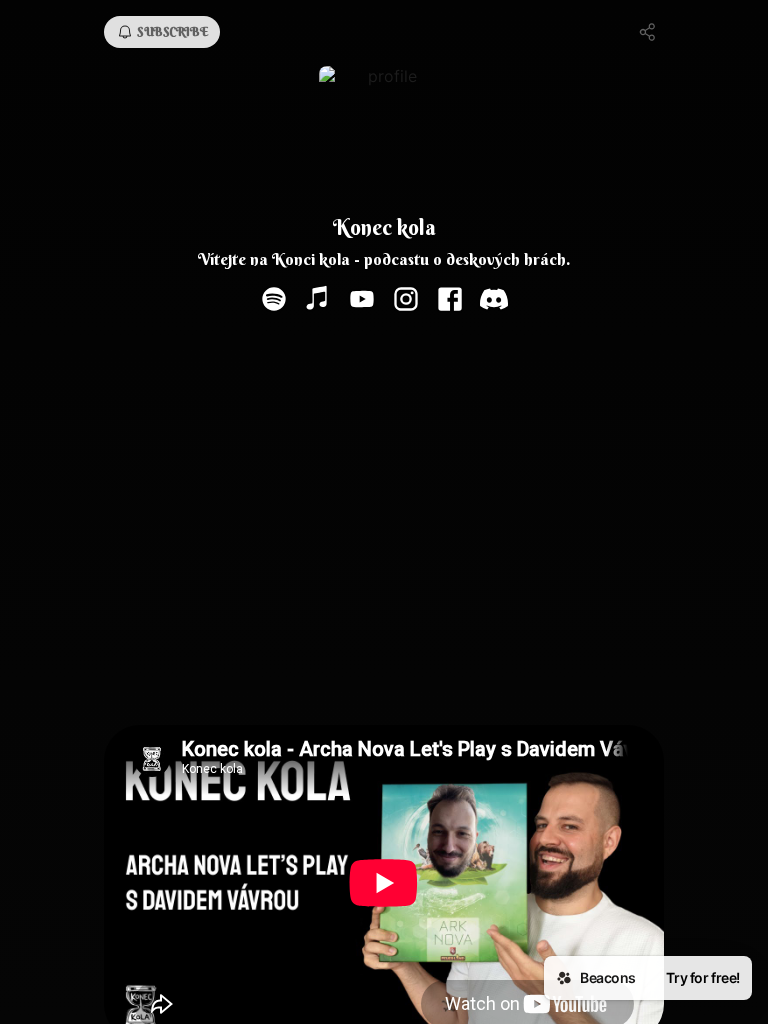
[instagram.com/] (406, 301)
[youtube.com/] (362, 301)
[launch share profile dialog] (648, 32)
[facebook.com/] (450, 301)
